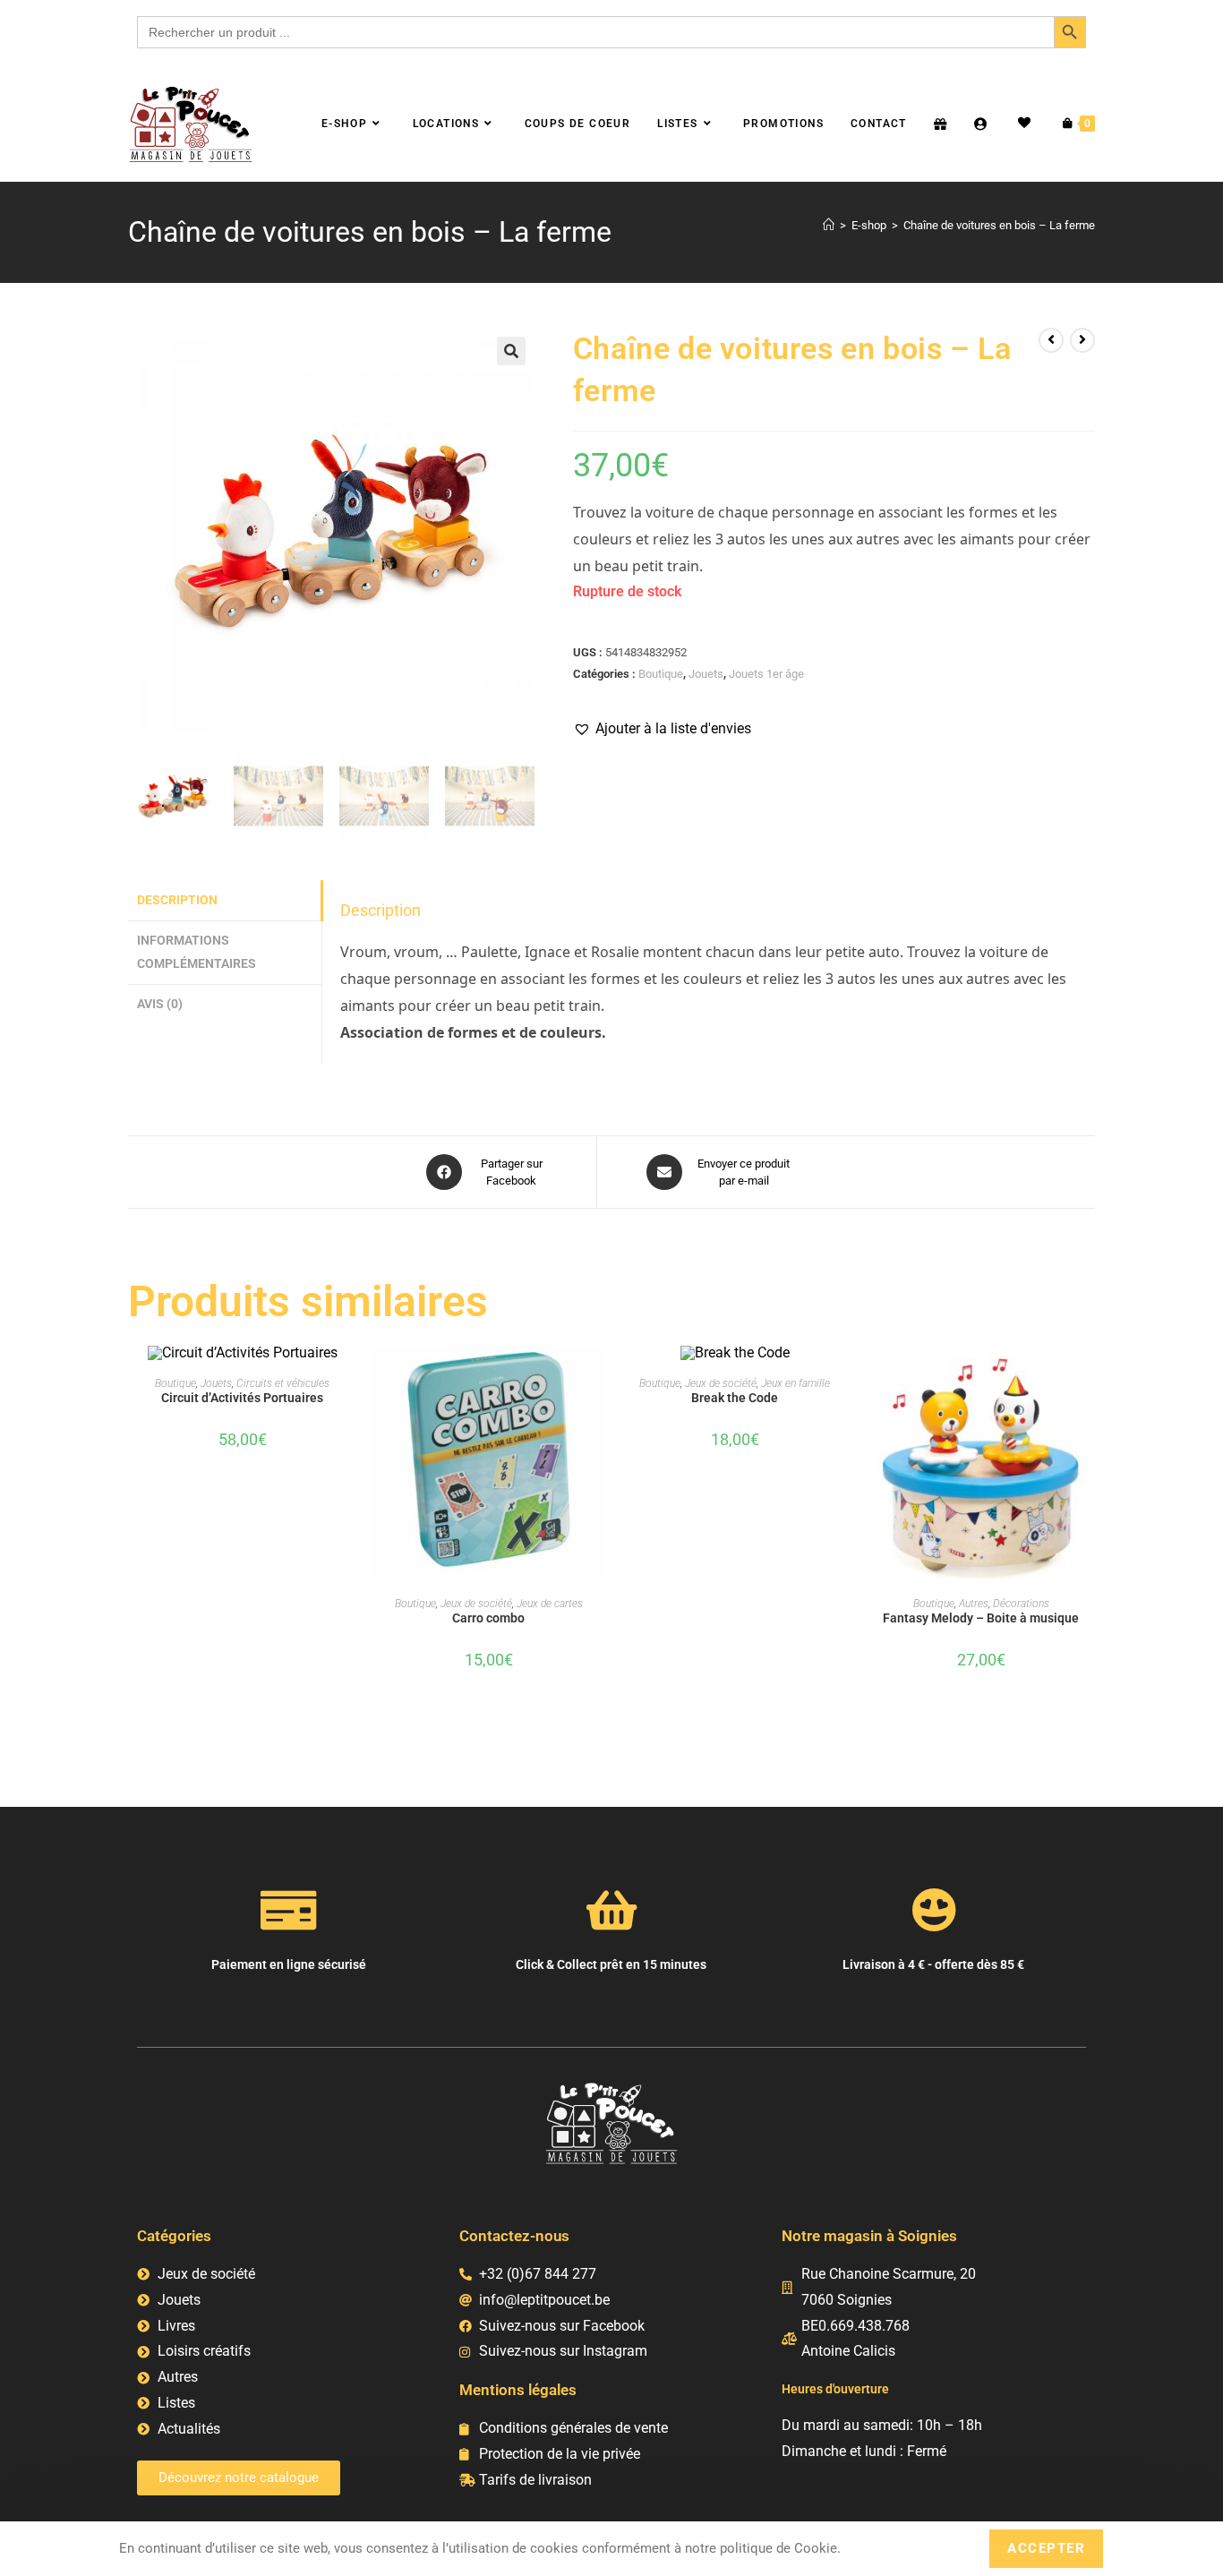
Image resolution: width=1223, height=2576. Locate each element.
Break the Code (735, 1398)
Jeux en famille (795, 1383)
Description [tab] (177, 900)
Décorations (1021, 1604)
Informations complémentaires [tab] (197, 952)
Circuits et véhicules (283, 1383)
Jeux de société (476, 1604)
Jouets (706, 674)
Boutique (661, 674)
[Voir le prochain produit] (1082, 340)
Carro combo (488, 1618)
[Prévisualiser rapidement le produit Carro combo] (597, 1377)
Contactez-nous (514, 2236)
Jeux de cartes (550, 1604)
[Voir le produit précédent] (1051, 340)
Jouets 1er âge (766, 674)
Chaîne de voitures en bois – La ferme (999, 225)
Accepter (1046, 2548)
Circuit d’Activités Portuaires (242, 1398)
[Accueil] (829, 225)
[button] (511, 351)
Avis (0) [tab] (160, 1004)
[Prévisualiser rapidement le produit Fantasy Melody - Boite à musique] (1090, 1377)
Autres (974, 1604)
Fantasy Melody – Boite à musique (981, 1618)
